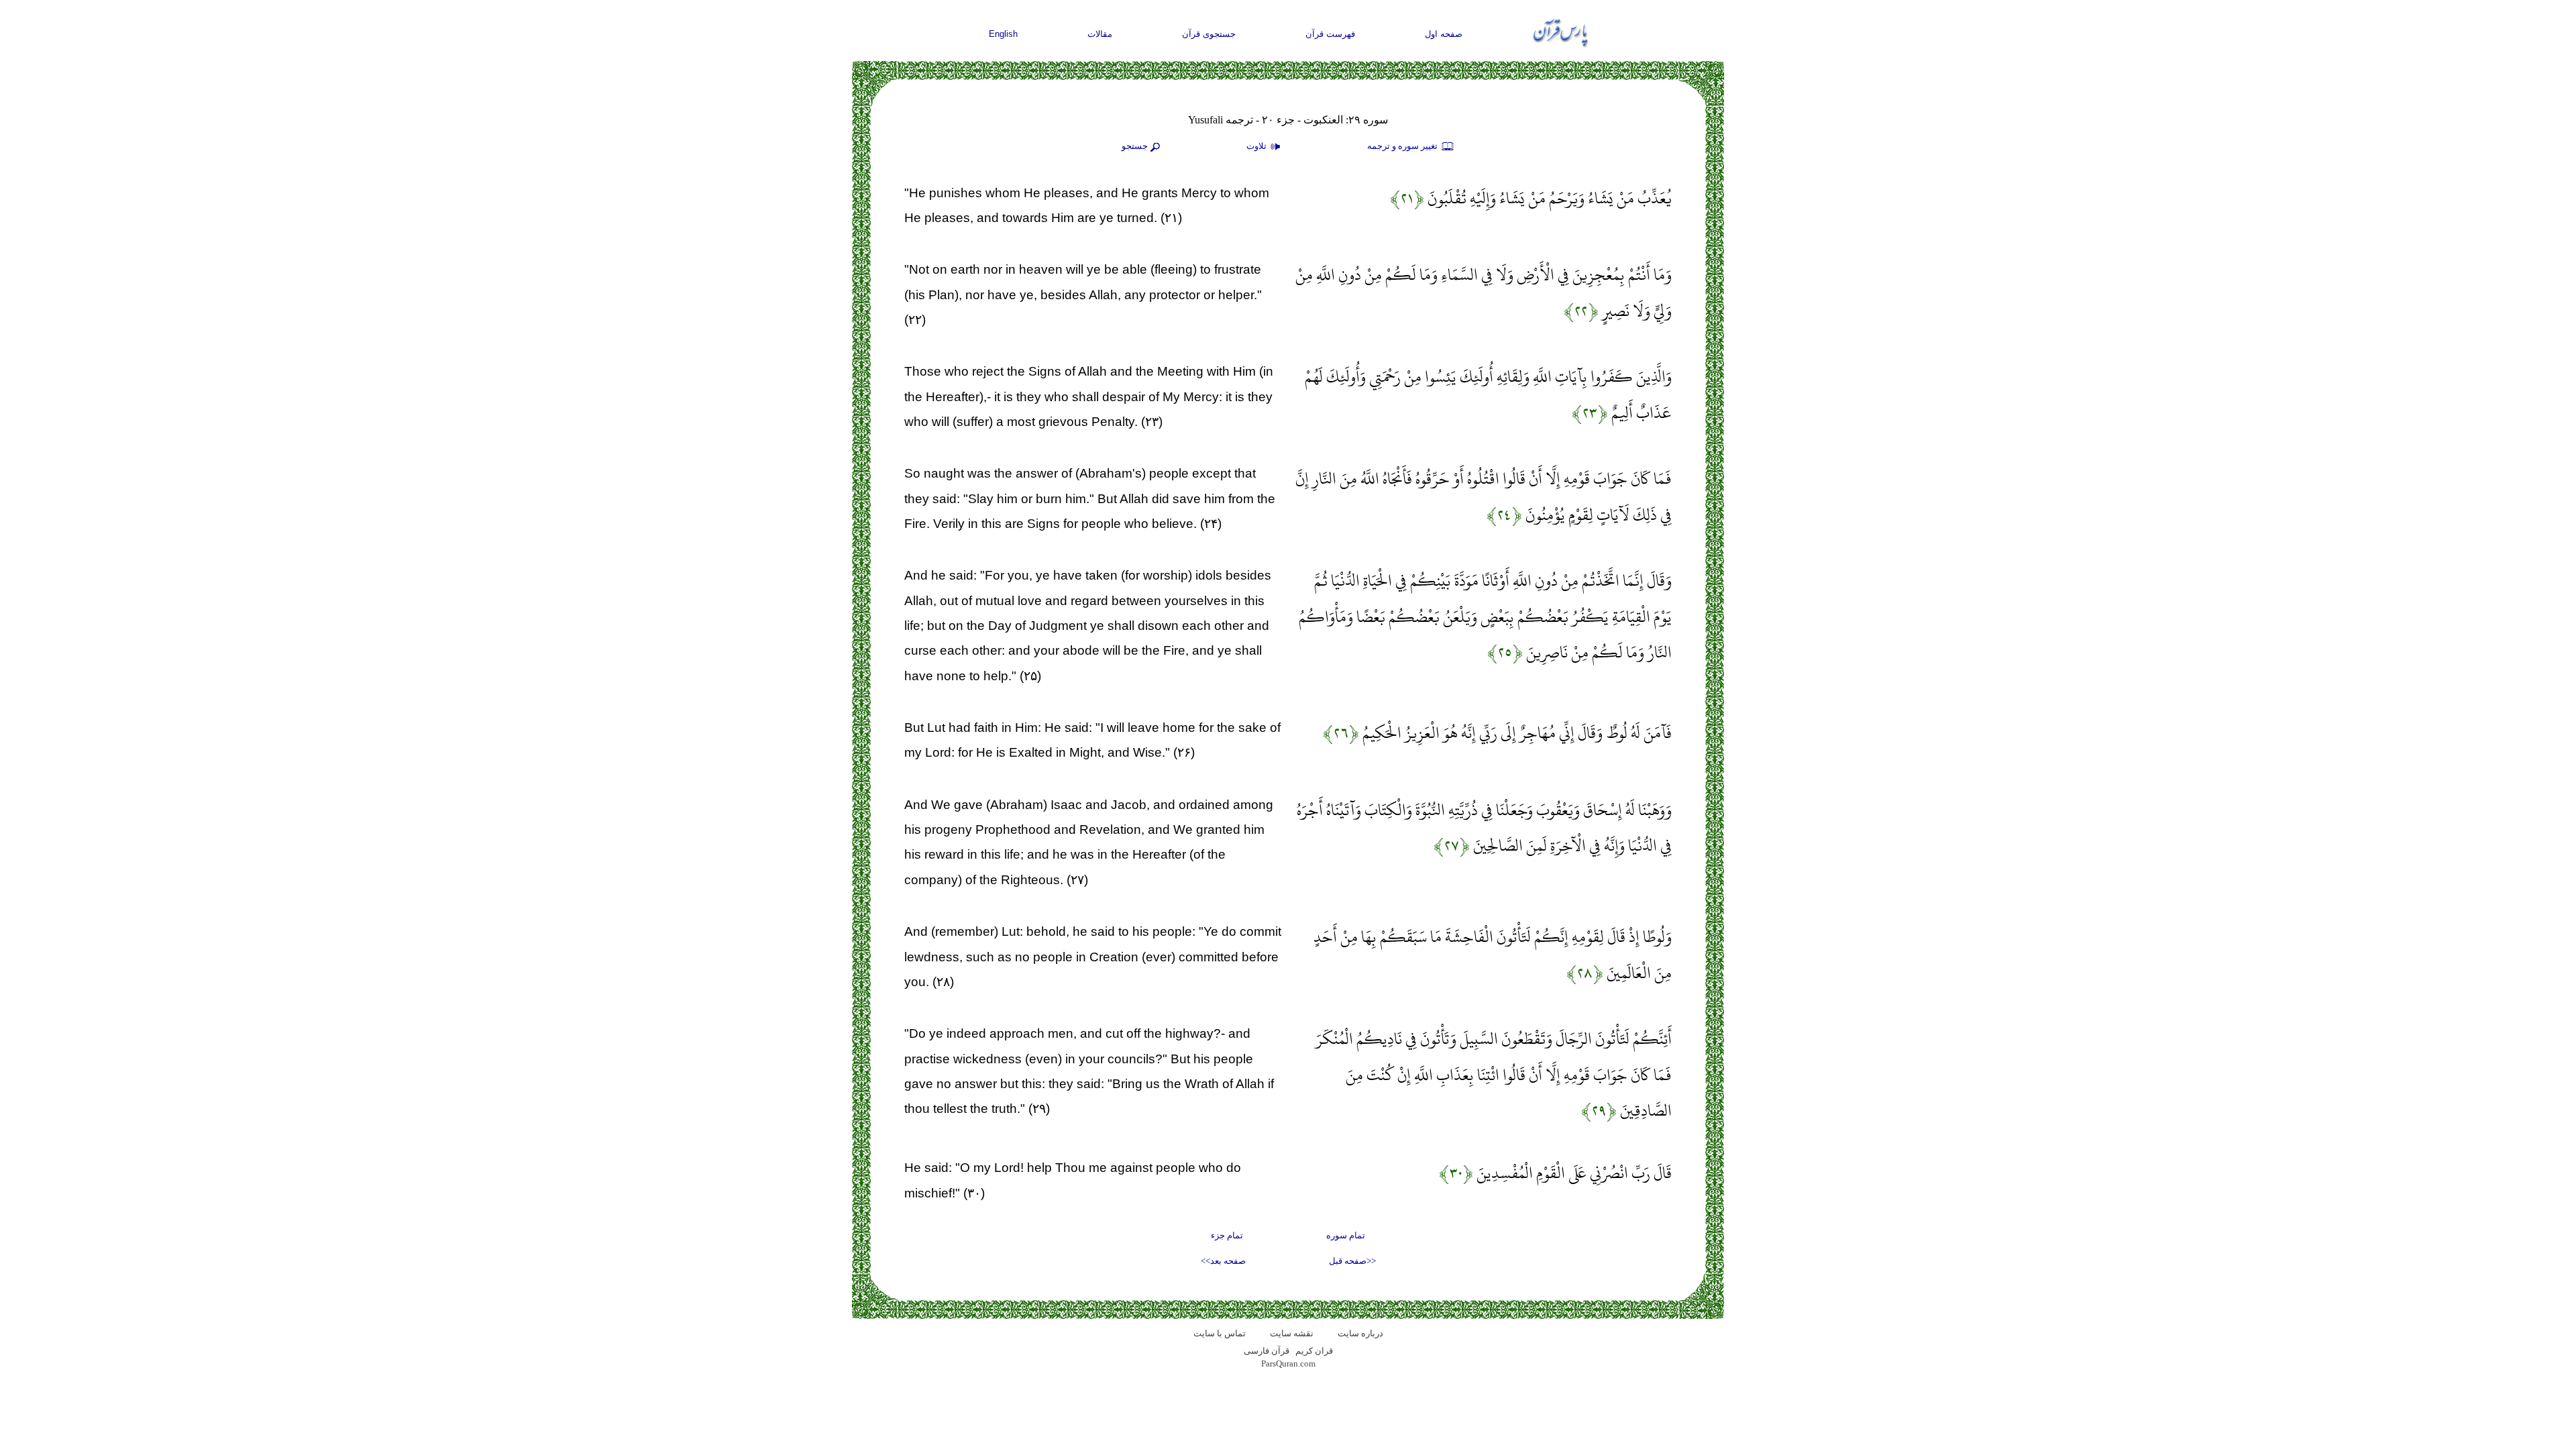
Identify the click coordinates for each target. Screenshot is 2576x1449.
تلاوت (1257, 146)
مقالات (1100, 34)
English (1003, 34)
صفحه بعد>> (1223, 1261)
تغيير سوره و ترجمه (1403, 146)
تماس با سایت (1220, 1333)
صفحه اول (1444, 34)
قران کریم (1314, 1351)
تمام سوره (1346, 1235)
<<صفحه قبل (1352, 1261)
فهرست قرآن (1330, 34)
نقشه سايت (1292, 1333)
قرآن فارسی (1267, 1351)
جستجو (1135, 146)
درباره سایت (1360, 1333)
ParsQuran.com (1288, 1363)
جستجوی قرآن (1209, 34)
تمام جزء (1227, 1235)
